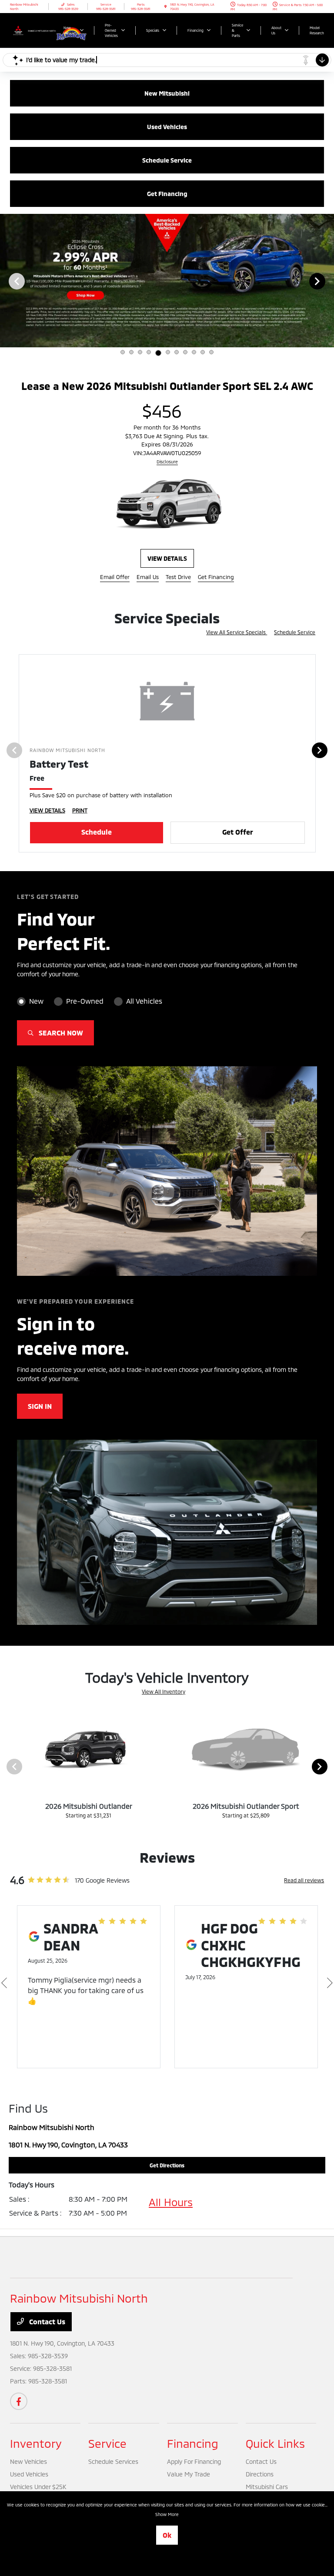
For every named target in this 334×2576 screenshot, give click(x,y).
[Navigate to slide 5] (158, 353)
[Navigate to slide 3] (140, 352)
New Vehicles (28, 2465)
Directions (260, 2478)
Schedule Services (113, 2465)
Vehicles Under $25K (38, 2491)
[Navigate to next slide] (327, 281)
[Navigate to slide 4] (149, 352)
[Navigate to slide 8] (185, 352)
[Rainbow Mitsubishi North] (33, 29)
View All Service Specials (237, 636)
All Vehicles (144, 1005)
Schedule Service (295, 636)
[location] (165, 7)
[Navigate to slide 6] (168, 352)
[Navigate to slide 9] (194, 352)
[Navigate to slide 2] (131, 352)
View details (167, 562)
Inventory (36, 2447)
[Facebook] (19, 2405)
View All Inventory (164, 1695)
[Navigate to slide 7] (177, 352)
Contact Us (46, 2325)
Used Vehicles (29, 2478)
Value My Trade (189, 2478)
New (36, 1005)
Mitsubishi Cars (267, 2491)
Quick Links (275, 2447)
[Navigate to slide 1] (123, 352)
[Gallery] (167, 281)
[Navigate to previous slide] (7, 281)
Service (107, 2447)
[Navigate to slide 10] (203, 352)
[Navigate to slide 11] (211, 352)
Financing (193, 2447)
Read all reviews (304, 1884)
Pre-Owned (85, 1005)
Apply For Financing (194, 2465)
